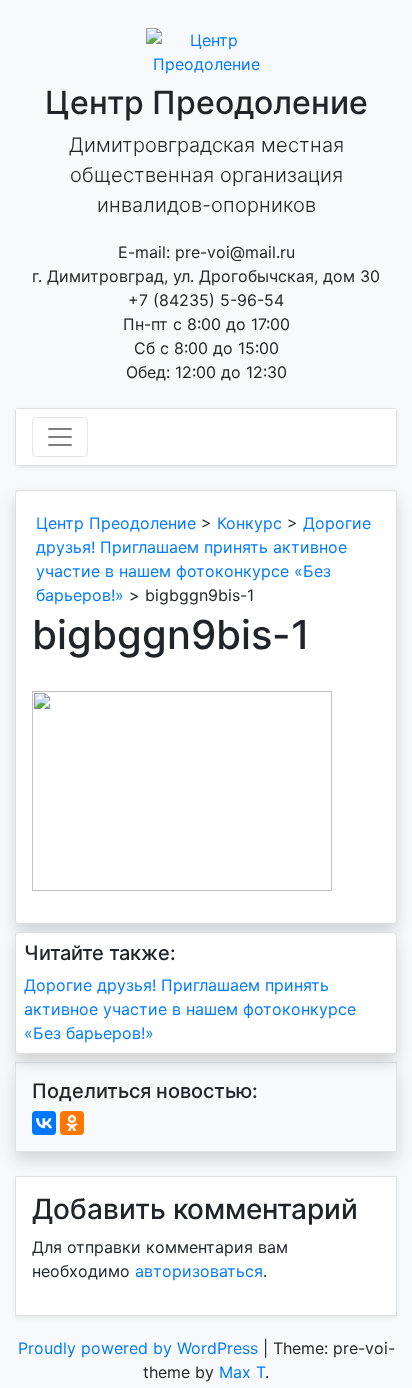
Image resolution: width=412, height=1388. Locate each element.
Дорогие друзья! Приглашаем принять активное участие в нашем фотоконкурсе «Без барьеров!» (190, 1009)
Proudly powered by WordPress (140, 1348)
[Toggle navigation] (60, 437)
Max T (242, 1372)
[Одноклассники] (72, 1123)
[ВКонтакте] (44, 1123)
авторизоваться (199, 1271)
